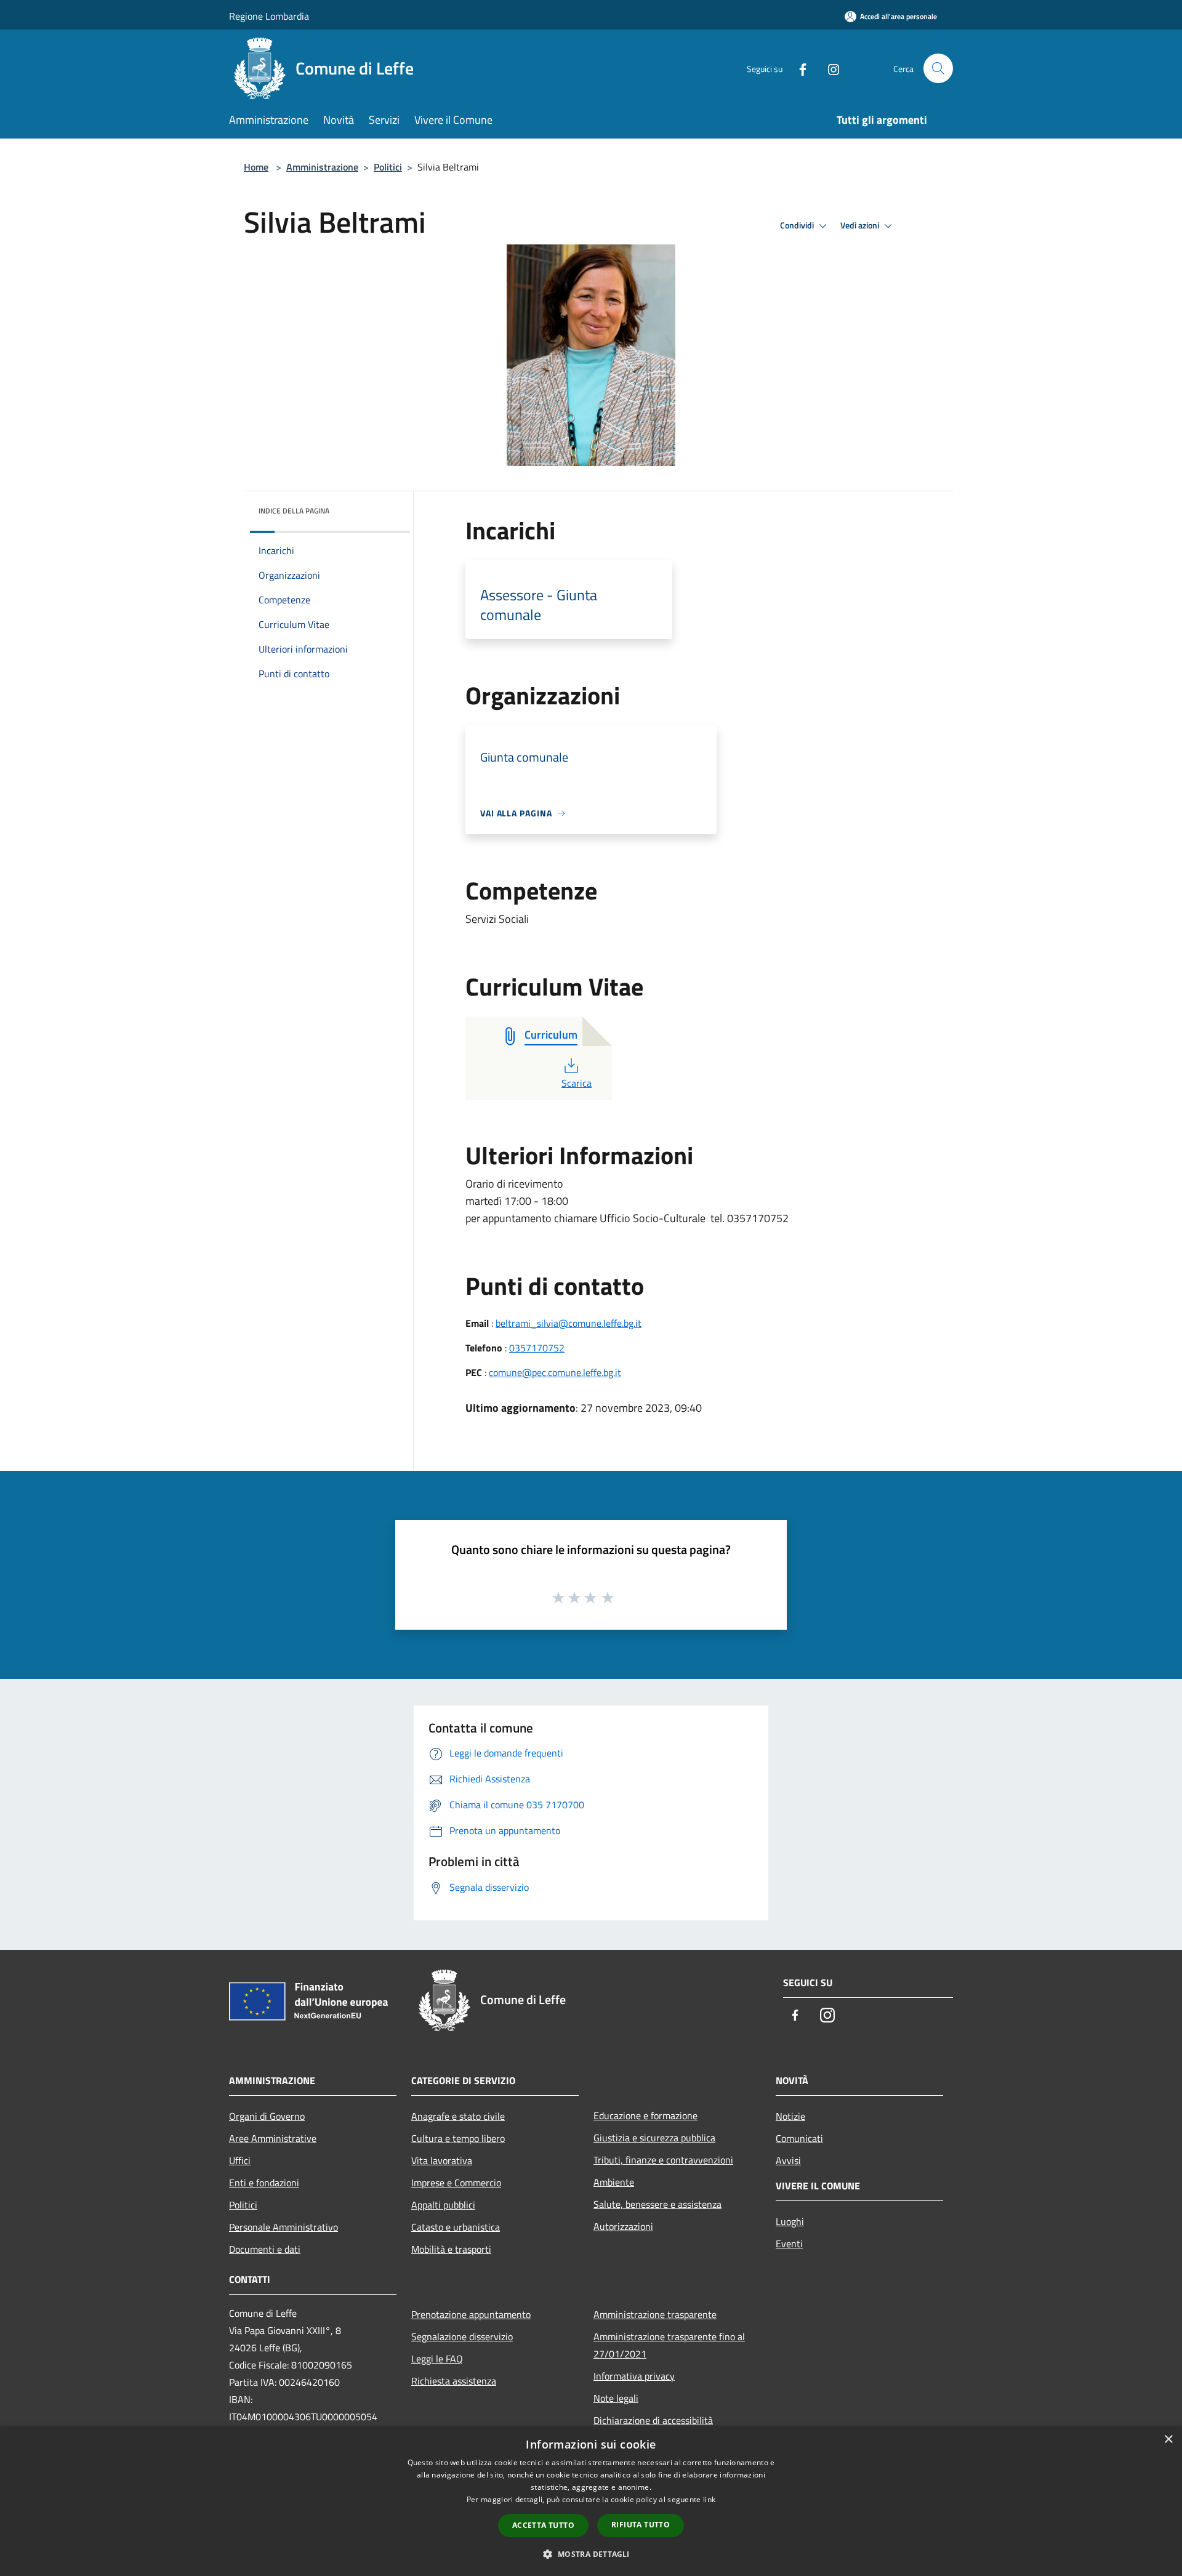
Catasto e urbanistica (456, 2227)
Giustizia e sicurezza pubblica (654, 2138)
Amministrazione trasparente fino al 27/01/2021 (669, 2345)
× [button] (1168, 2440)
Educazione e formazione (645, 2115)
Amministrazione (322, 167)
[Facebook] (798, 68)
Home (256, 167)
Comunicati (799, 2138)
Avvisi (788, 2160)
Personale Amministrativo (283, 2227)
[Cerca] (938, 68)
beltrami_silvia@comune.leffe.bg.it (569, 1323)
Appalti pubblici (443, 2205)
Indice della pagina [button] (294, 511)
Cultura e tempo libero (458, 2138)
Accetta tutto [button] (543, 2525)
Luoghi (790, 2221)
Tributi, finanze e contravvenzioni (663, 2160)
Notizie (790, 2116)
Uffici (240, 2160)
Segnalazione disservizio (462, 2337)
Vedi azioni (861, 225)
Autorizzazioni (623, 2226)
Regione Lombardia (269, 16)
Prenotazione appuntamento (471, 2314)
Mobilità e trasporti (451, 2249)
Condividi (798, 225)
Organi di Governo (267, 2116)
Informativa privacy (634, 2376)
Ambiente (614, 2182)
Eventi (789, 2244)
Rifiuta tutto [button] (641, 2525)
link (709, 2499)
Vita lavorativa (442, 2160)
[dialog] (591, 2501)
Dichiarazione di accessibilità (653, 2420)
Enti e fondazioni (264, 2183)
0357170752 (537, 1348)
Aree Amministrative (273, 2138)
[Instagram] (829, 68)
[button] (591, 2554)
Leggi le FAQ (437, 2359)
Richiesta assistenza (454, 2381)
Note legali (616, 2398)
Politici (388, 167)
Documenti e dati (265, 2249)
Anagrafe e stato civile (458, 2116)
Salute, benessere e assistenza (657, 2204)
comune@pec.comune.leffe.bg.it (555, 1372)
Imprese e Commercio (456, 2183)
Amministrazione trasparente (655, 2314)
